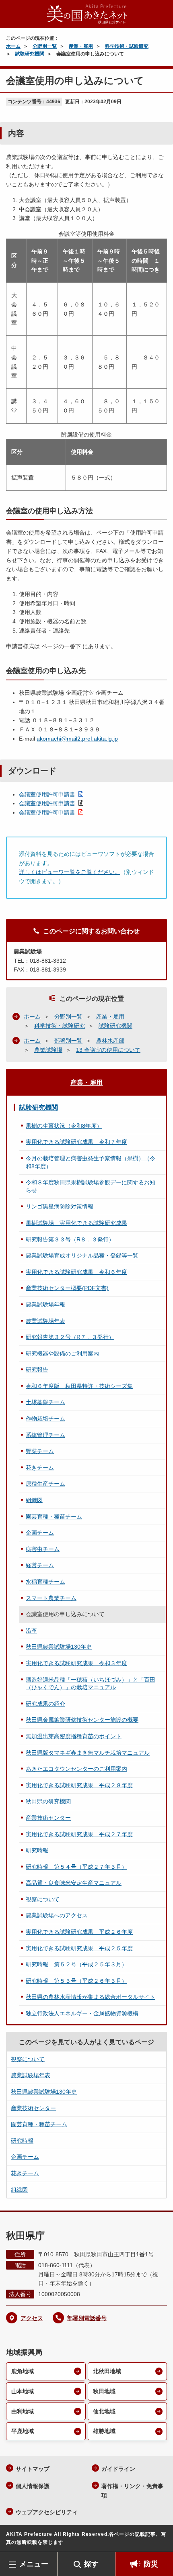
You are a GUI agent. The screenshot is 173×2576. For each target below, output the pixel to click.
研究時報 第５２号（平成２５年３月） (76, 1964)
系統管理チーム (45, 1435)
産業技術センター (48, 1818)
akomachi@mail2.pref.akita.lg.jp (77, 739)
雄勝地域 (104, 2431)
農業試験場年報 (45, 1304)
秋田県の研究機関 (48, 1801)
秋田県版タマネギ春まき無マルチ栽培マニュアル (88, 1753)
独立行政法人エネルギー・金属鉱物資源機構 (82, 2013)
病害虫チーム (43, 1549)
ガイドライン (118, 2469)
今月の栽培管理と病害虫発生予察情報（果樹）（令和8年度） (91, 1162)
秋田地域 (104, 2391)
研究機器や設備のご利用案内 (62, 1353)
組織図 (34, 1500)
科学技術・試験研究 (127, 46)
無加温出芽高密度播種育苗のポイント (74, 1736)
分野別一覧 (45, 46)
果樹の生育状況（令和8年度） (64, 1126)
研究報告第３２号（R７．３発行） (70, 1337)
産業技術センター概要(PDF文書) (67, 1288)
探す (91, 2564)
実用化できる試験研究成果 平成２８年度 (79, 1785)
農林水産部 (110, 1041)
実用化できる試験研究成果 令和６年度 (76, 1272)
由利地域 (23, 2411)
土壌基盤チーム (45, 1402)
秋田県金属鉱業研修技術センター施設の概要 (82, 1720)
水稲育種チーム (45, 1582)
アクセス (32, 2318)
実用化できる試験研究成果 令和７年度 (76, 1142)
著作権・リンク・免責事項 (132, 2491)
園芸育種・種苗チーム (54, 1517)
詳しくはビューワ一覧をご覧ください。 (70, 872)
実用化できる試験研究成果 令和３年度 (76, 1663)
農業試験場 (48, 1050)
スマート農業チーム (51, 1598)
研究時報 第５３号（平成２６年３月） (76, 1981)
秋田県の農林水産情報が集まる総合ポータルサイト (91, 1997)
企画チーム (40, 1533)
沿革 (31, 1631)
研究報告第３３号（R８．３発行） (70, 1239)
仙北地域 (104, 2411)
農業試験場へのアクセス (57, 1915)
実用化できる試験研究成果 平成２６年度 (79, 1932)
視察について (43, 1899)
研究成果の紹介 (45, 1704)
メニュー (34, 2564)
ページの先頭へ (159, 2540)
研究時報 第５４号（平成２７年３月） (76, 1867)
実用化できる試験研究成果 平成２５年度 (79, 1948)
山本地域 (23, 2391)
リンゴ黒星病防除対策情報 (60, 1206)
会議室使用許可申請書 (47, 794)
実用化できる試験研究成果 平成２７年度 (79, 1834)
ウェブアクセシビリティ (47, 2512)
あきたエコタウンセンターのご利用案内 (76, 1769)
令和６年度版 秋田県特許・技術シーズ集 (79, 1386)
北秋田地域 (107, 2371)
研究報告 (37, 1370)
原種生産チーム (45, 1484)
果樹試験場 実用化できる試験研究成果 (76, 1223)
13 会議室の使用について (108, 1050)
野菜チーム (40, 1451)
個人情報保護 (33, 2486)
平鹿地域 (23, 2431)
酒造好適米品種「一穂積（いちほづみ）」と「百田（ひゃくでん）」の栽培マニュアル (91, 1684)
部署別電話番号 (87, 2318)
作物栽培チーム (45, 1419)
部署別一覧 (68, 1041)
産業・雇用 (81, 46)
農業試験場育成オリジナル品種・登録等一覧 (82, 1255)
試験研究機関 (30, 54)
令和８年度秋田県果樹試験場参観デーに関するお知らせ (91, 1186)
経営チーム (40, 1565)
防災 (151, 2564)
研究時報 (37, 1850)
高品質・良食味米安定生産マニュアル (74, 1883)
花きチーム (40, 1468)
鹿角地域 (23, 2371)
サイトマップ (33, 2469)
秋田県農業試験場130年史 (59, 1647)
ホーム (13, 46)
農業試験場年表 (45, 1321)
